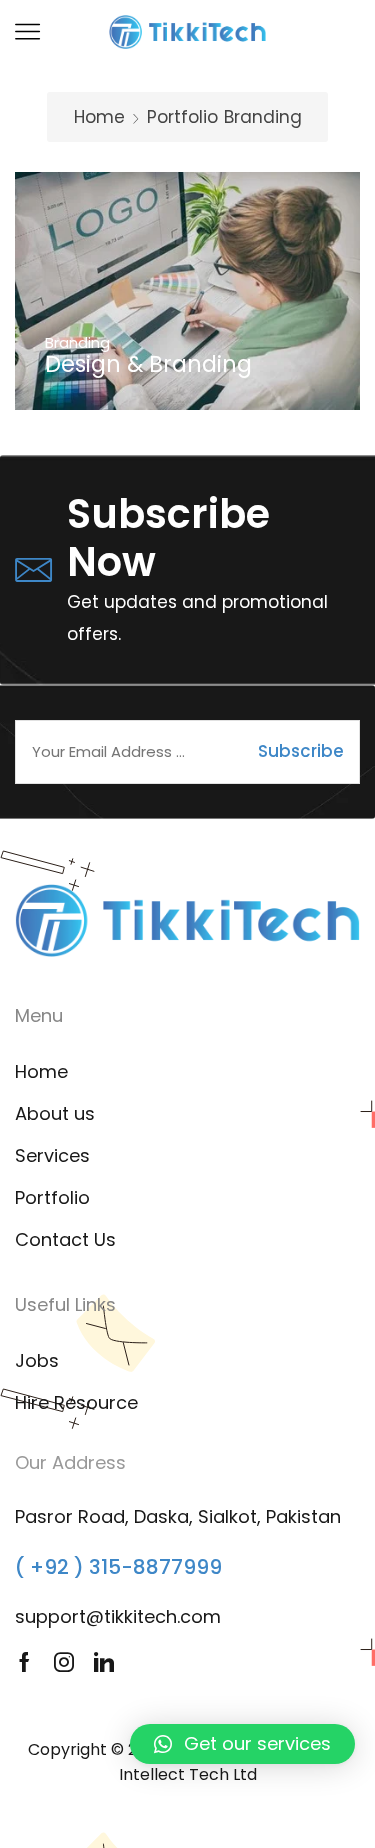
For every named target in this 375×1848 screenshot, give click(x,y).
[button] (242, 1744)
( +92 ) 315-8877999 (118, 1567)
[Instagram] (64, 1662)
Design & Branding (148, 364)
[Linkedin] (104, 1662)
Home (99, 117)
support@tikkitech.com (118, 1616)
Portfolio (182, 117)
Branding (77, 342)
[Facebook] (24, 1662)
